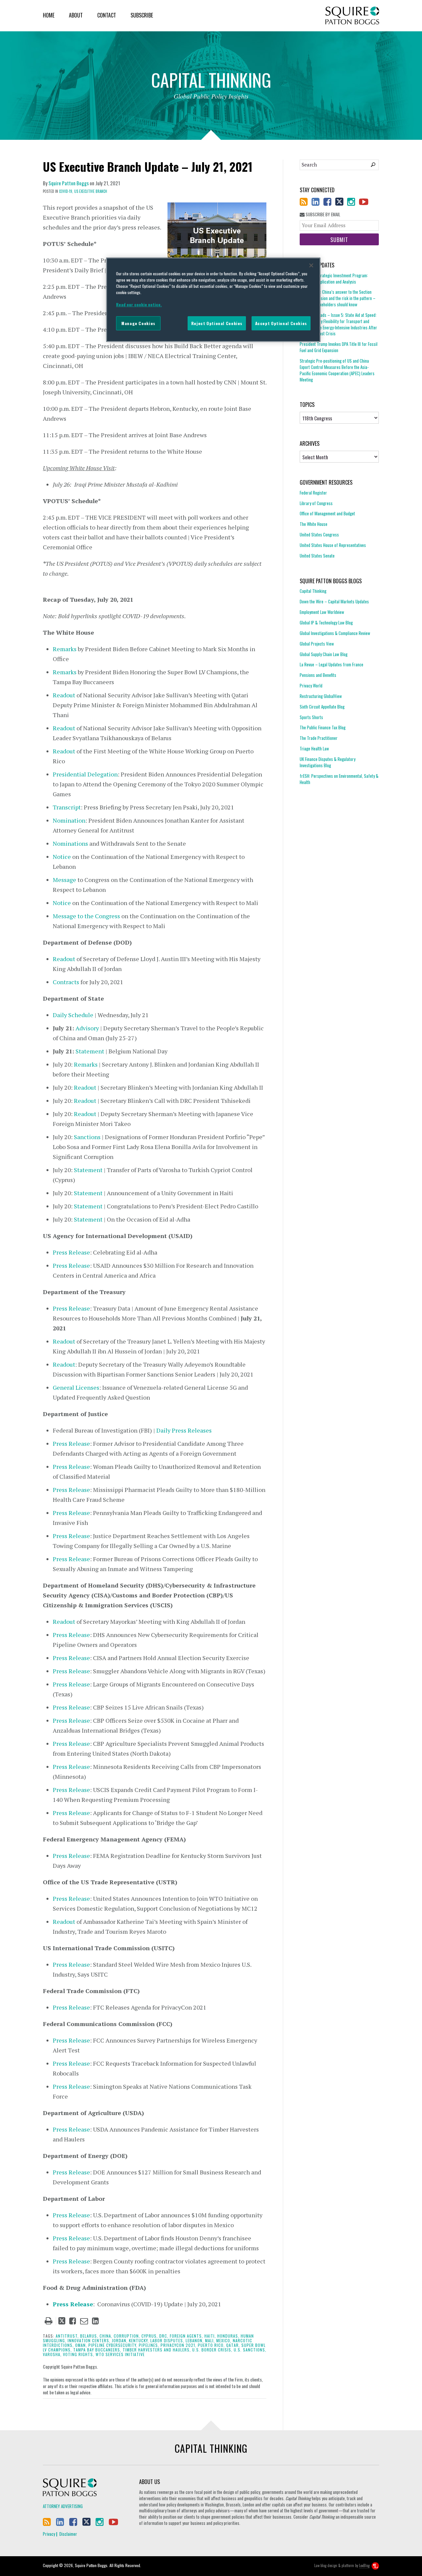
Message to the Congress (86, 916)
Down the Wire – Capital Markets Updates (334, 601)
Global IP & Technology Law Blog (326, 622)
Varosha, (52, 2354)
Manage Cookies (138, 323)
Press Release (71, 1252)
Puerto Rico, (211, 2345)
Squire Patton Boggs (352, 16)
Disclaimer (68, 2534)
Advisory (87, 1028)
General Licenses (76, 1387)
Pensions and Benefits (318, 675)
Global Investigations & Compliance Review (335, 633)
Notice (62, 857)
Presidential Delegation (85, 774)
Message (64, 880)
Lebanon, (195, 2340)
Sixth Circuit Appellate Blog (322, 707)
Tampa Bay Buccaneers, (97, 2350)
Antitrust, (67, 2336)
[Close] (311, 265)
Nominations (70, 843)
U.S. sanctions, (250, 2350)
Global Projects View (317, 644)
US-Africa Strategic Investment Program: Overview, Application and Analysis (334, 279)
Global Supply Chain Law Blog (324, 654)
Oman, (81, 2345)
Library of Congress (316, 503)
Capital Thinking (313, 591)
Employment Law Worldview (322, 612)
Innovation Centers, (89, 2340)
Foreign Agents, (186, 2336)
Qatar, (233, 2345)
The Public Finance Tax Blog (323, 727)
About (76, 15)
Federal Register (313, 493)
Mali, (210, 2340)
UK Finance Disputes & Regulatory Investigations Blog (328, 762)
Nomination (69, 820)
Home (49, 15)
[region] (213, 300)
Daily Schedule (73, 1015)
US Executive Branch (91, 191)
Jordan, (120, 2340)
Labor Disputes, (167, 2340)
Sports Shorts (311, 717)
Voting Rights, (79, 2354)
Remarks (65, 649)
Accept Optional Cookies (281, 323)
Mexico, (224, 2340)
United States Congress (319, 534)
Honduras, (228, 2336)
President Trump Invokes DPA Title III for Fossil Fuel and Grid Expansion (339, 347)
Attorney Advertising (63, 2506)
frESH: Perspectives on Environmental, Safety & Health (339, 779)
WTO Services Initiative (120, 2354)
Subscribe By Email (322, 214)
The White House (314, 524)
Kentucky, (139, 2340)
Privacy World (311, 685)
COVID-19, (66, 191)
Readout (64, 695)
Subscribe (142, 15)
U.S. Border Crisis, (212, 2350)
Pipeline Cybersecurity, (113, 2345)
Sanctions (87, 1137)
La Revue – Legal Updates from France (332, 664)
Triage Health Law (314, 748)
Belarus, (89, 2336)
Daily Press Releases (184, 1430)
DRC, (164, 2336)
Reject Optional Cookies (217, 323)
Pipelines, (149, 2345)
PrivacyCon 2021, (179, 2345)
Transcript (67, 807)
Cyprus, (150, 2336)
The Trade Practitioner (319, 738)
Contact (107, 15)
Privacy (49, 2534)
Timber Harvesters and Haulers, (157, 2350)
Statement (90, 1051)
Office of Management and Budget (327, 513)
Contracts (66, 982)
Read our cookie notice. (139, 304)
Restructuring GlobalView (321, 696)
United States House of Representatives (333, 545)
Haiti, (210, 2336)
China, (106, 2336)
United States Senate (317, 556)
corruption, (127, 2336)
